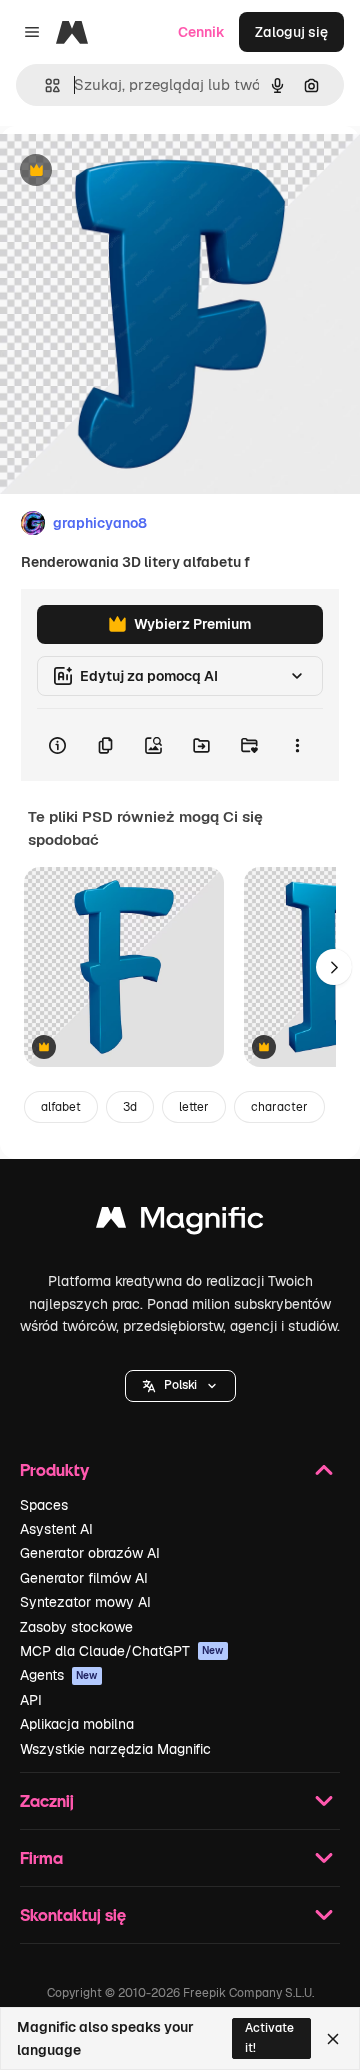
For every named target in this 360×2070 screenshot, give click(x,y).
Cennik (201, 32)
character (279, 1107)
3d (130, 1107)
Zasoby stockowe (76, 1627)
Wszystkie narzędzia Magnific (115, 1749)
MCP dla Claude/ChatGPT (122, 1651)
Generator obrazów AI (90, 1553)
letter (194, 1107)
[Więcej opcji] (297, 745)
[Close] (333, 2039)
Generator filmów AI (84, 1578)
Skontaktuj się (73, 1914)
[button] (180, 1386)
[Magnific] (180, 1222)
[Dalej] (334, 967)
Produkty (54, 1469)
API (31, 1700)
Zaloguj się (291, 32)
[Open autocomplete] (44, 85)
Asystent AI (56, 1529)
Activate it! (269, 2037)
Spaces (44, 1505)
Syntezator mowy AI (85, 1602)
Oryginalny (138, 171)
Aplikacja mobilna (77, 1724)
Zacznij (47, 1800)
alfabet (61, 1107)
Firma (41, 1857)
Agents (59, 1675)
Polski (180, 1385)
